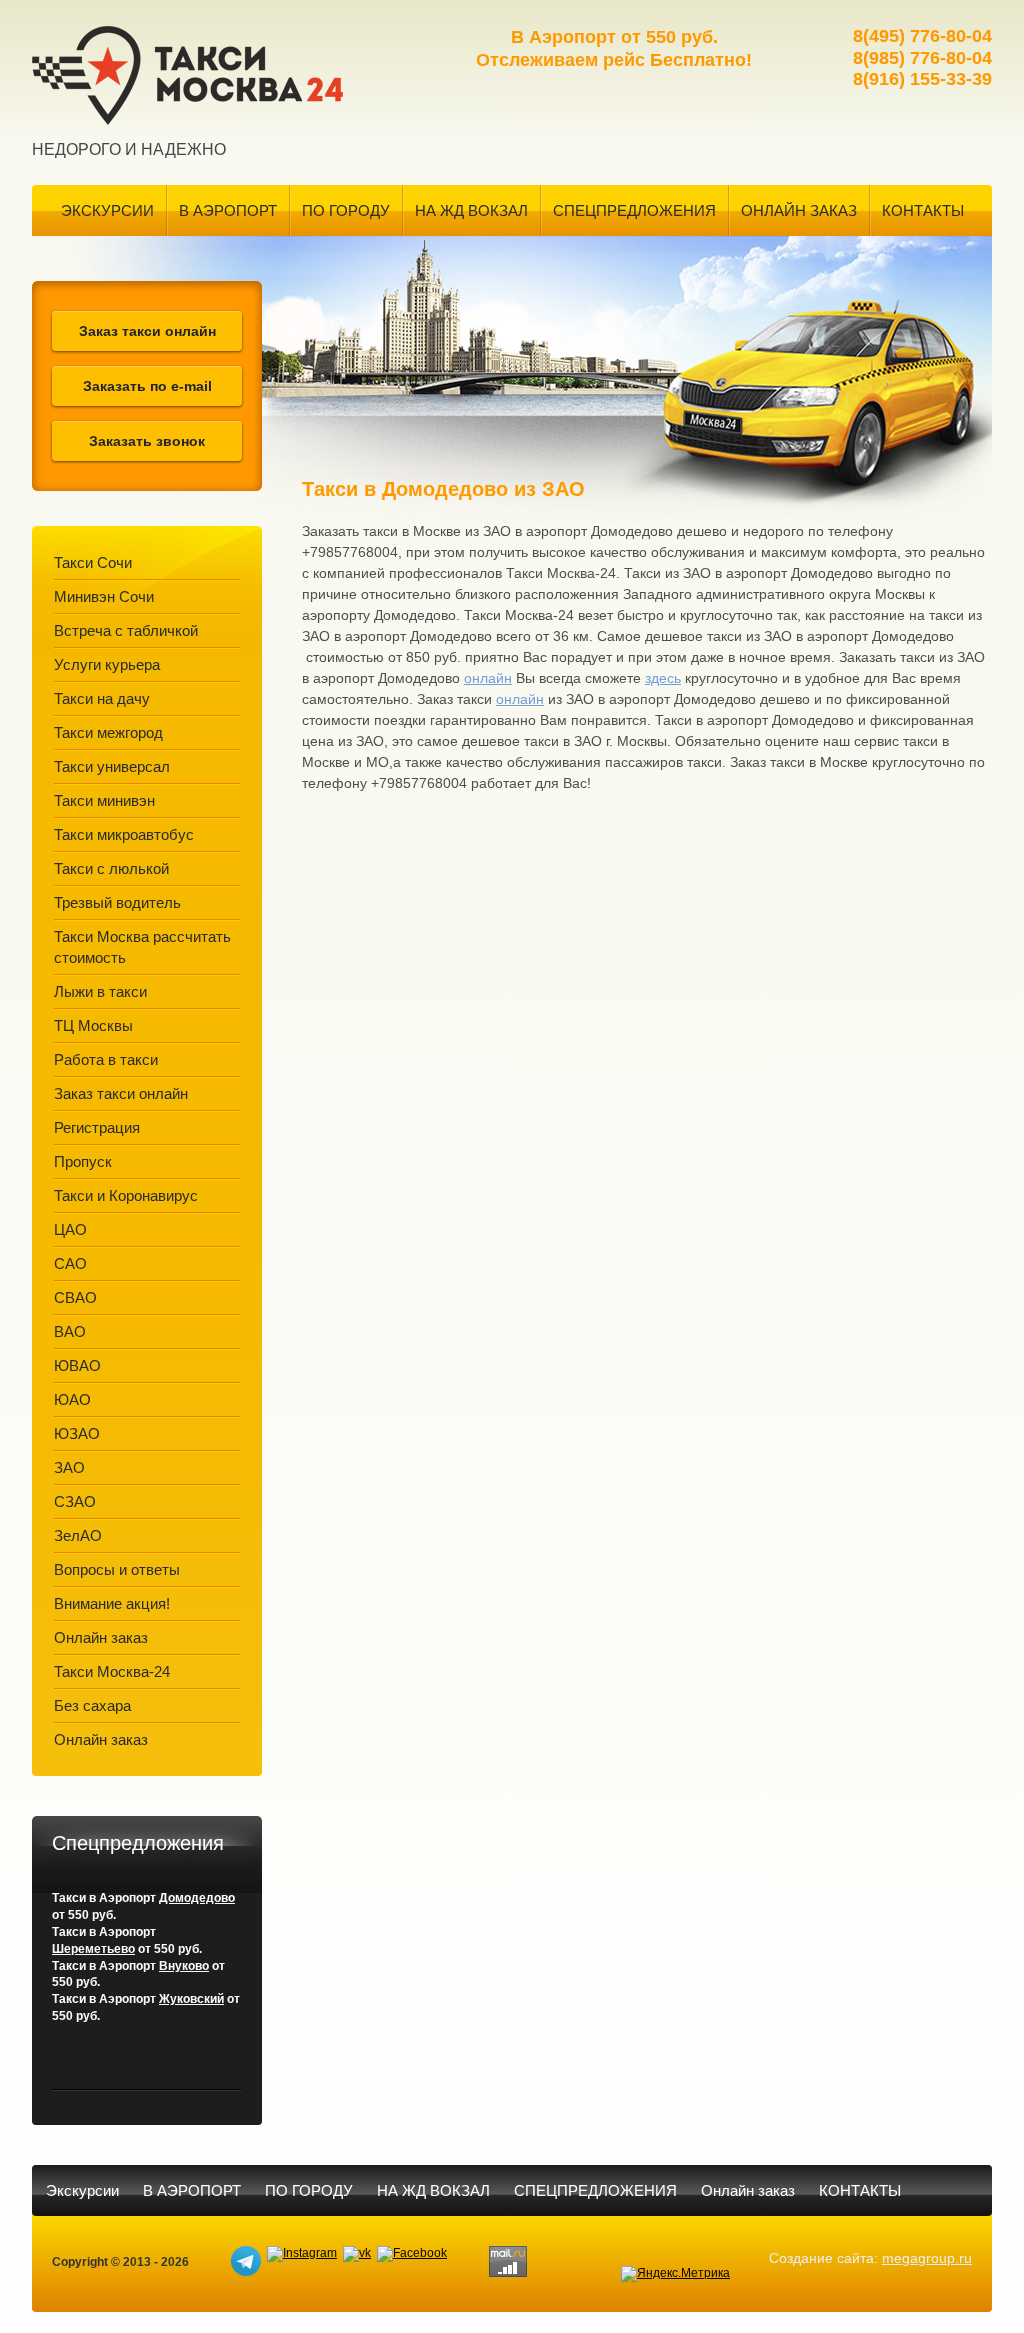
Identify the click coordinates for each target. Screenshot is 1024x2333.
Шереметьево (93, 1949)
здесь (663, 678)
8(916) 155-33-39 (922, 79)
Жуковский (191, 1999)
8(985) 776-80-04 (922, 58)
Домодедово (197, 1898)
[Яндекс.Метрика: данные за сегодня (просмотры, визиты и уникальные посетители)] (675, 2274)
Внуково (184, 1966)
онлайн (488, 678)
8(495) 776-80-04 (922, 36)
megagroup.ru (927, 2258)
